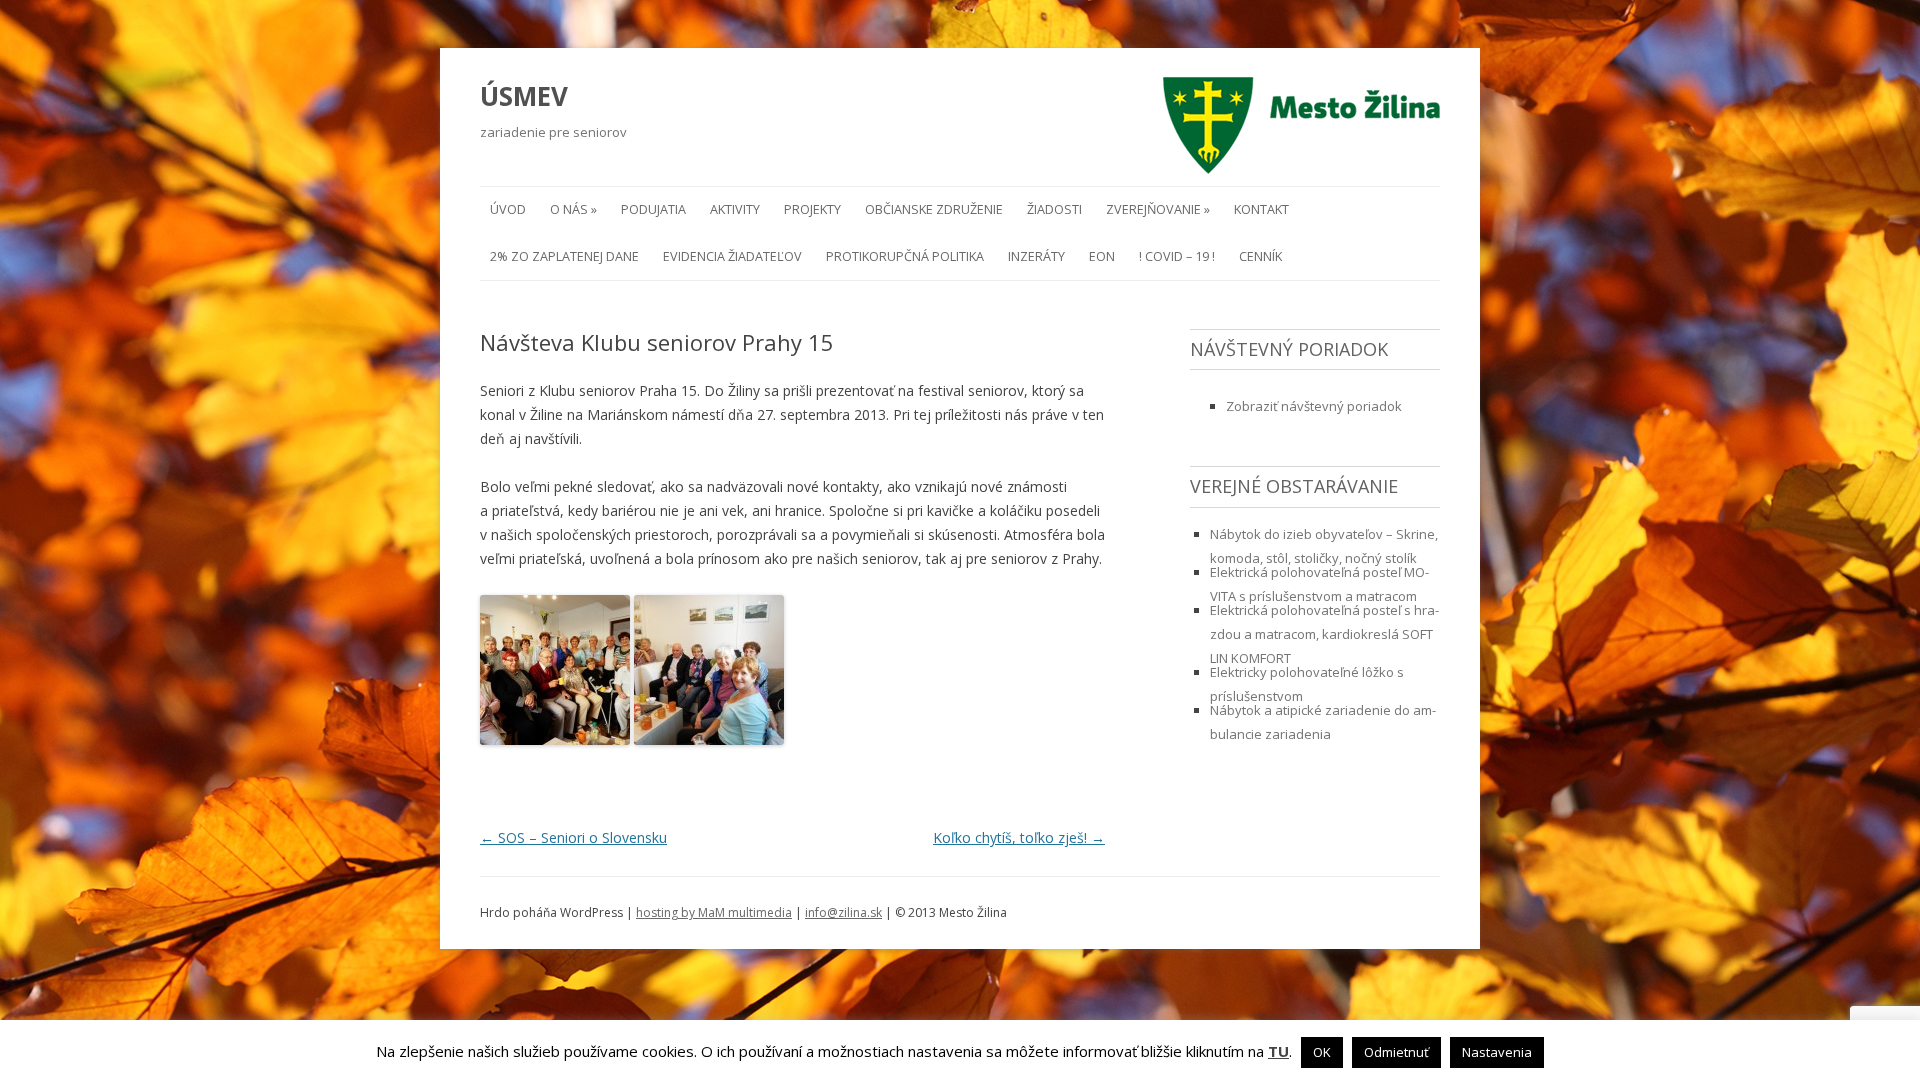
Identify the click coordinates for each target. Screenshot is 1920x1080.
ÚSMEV (524, 96)
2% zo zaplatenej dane (564, 256)
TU (1278, 1051)
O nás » (573, 209)
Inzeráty (1036, 256)
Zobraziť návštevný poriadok (1314, 406)
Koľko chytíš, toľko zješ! (1019, 837)
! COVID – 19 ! (1177, 256)
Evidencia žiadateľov (732, 256)
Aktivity (735, 209)
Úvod (508, 209)
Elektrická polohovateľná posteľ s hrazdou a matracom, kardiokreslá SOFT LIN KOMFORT (1324, 634)
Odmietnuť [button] (1396, 1052)
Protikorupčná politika (905, 256)
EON (1102, 256)
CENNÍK (1260, 256)
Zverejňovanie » (1158, 209)
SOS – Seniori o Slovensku (573, 837)
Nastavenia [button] (1497, 1052)
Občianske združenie (934, 209)
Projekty (812, 209)
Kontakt (1261, 209)
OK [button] (1322, 1052)
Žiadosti (1054, 209)
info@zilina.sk (843, 912)
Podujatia (653, 209)
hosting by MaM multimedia (714, 912)
